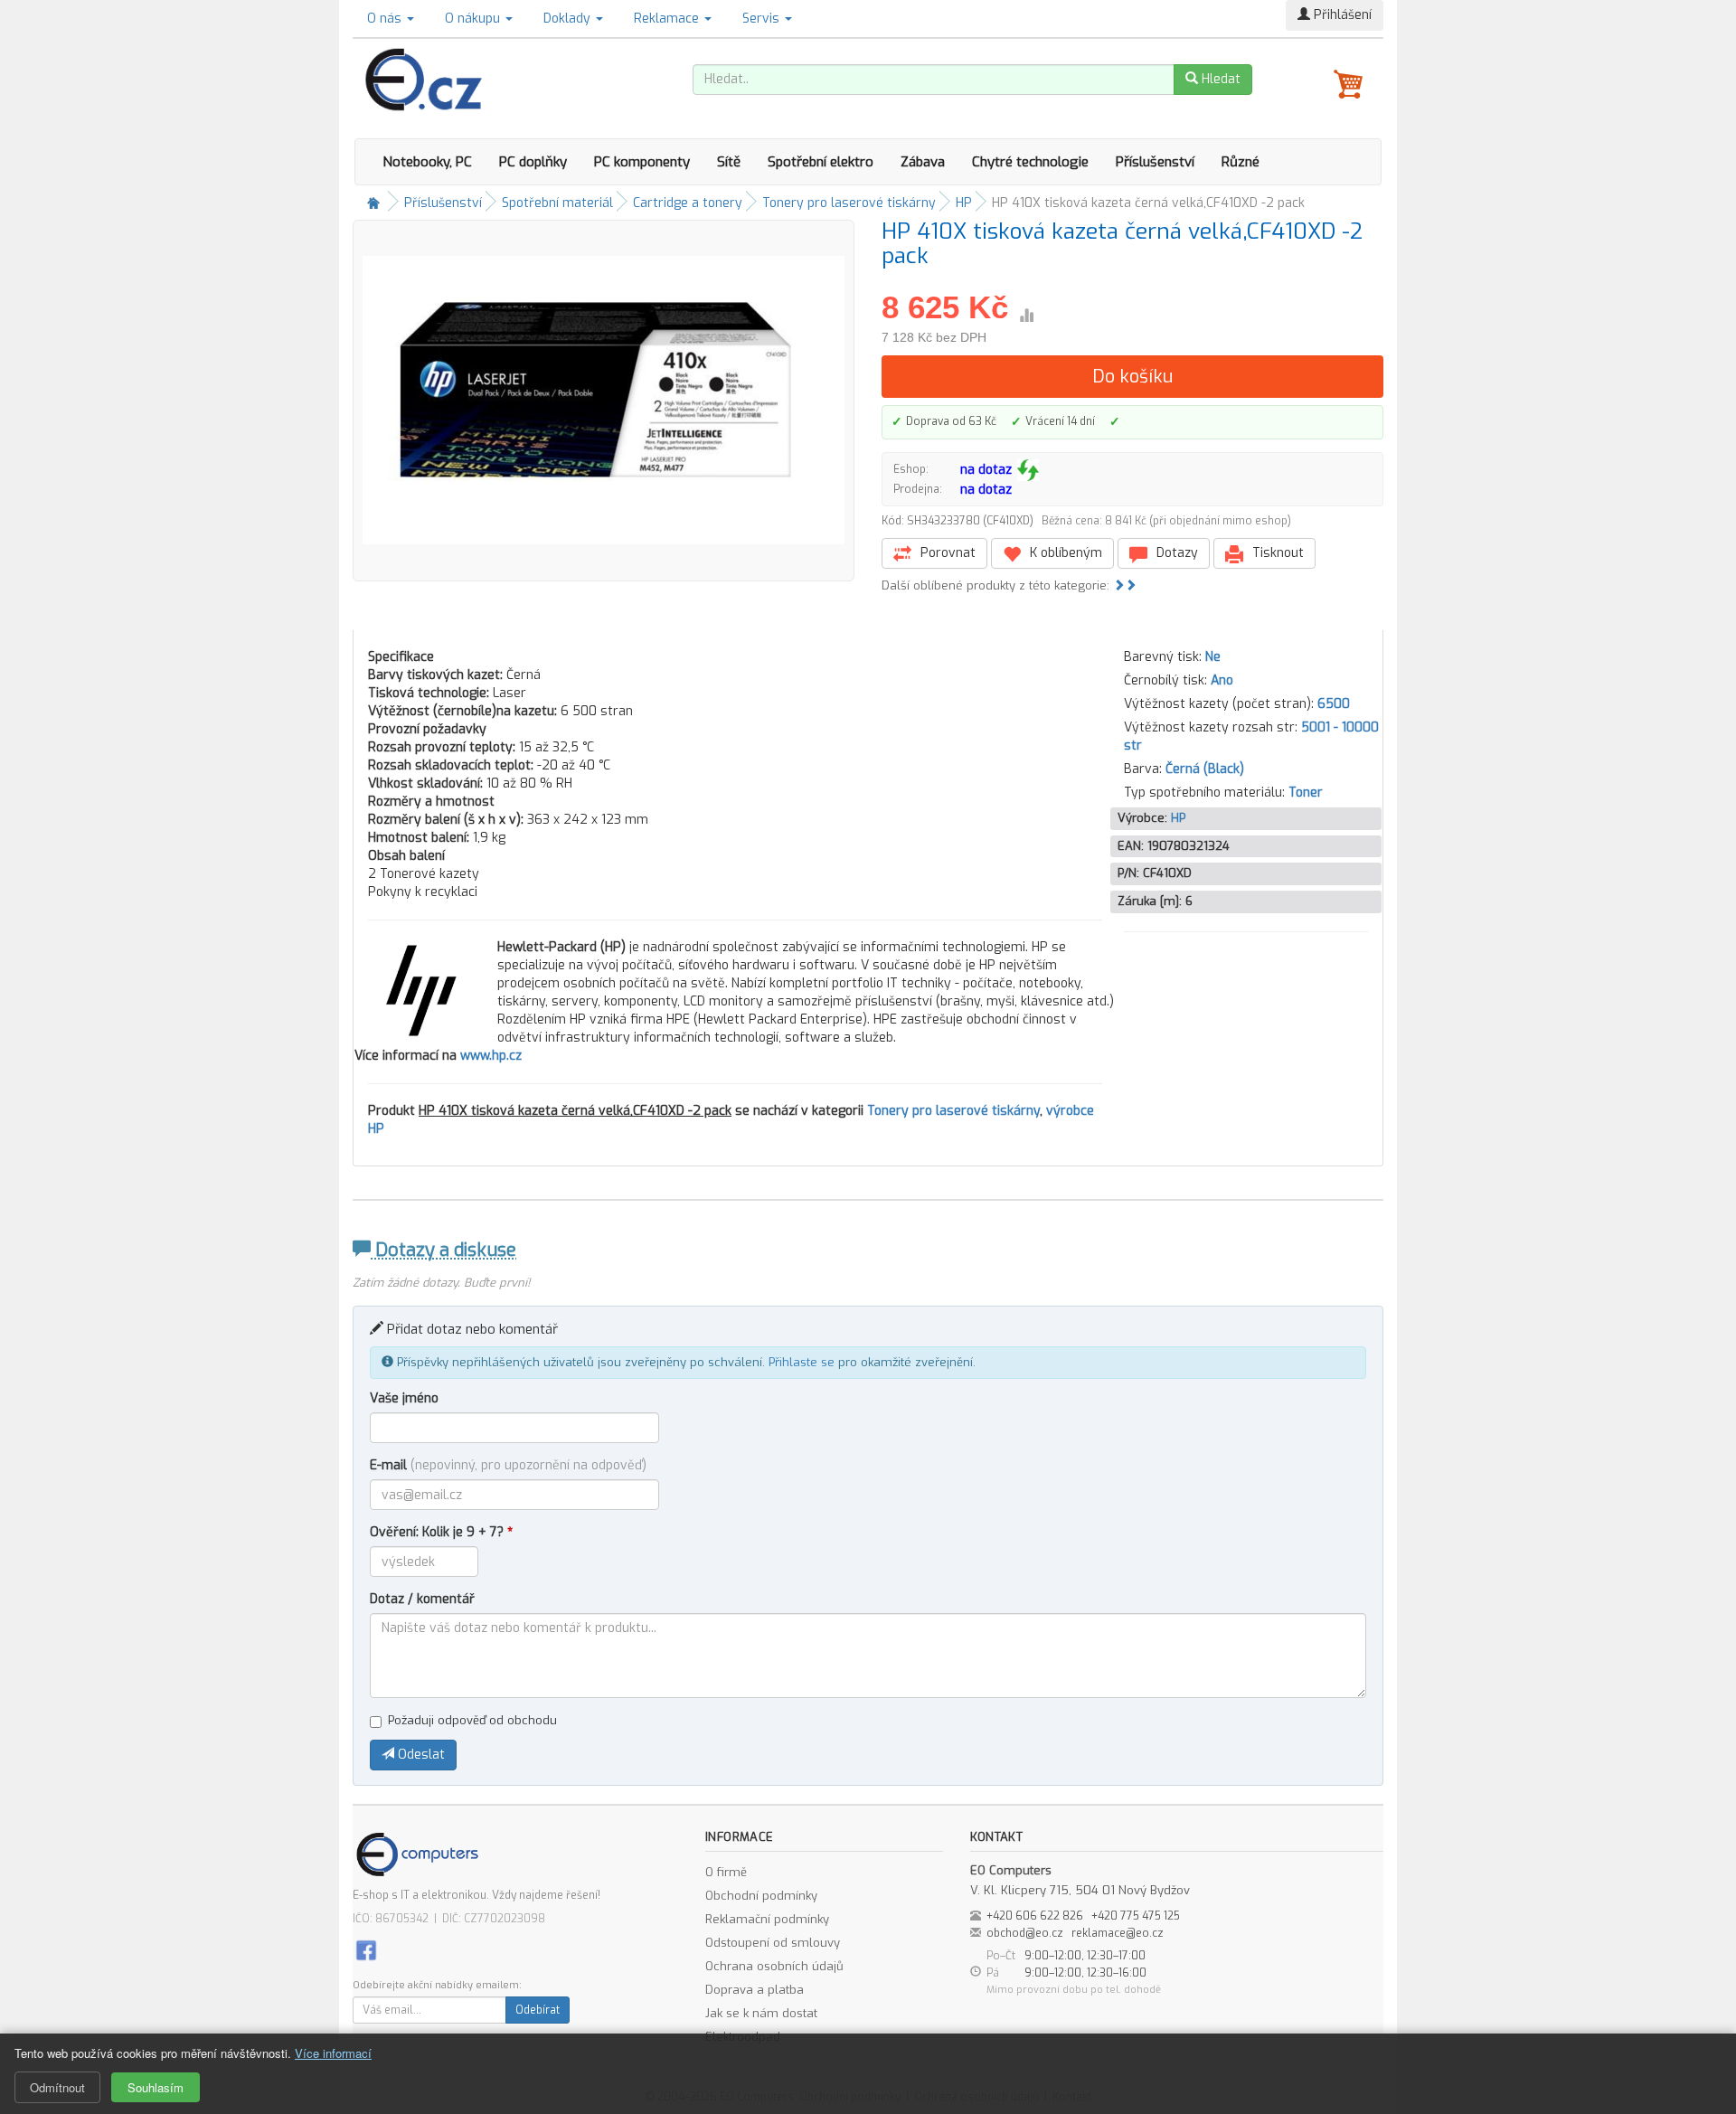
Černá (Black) (1205, 769)
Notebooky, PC (427, 162)
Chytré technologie (1030, 162)
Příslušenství (1155, 162)
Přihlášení (1341, 15)
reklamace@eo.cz (1118, 1933)
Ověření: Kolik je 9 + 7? (441, 1532)
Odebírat (538, 2010)
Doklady (569, 19)
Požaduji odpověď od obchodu (472, 1720)
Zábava (923, 162)
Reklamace (668, 19)
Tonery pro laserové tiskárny (849, 203)
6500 (1334, 704)
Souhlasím (156, 2087)
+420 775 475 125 (1136, 1916)
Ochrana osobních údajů (774, 1966)
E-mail (508, 1465)
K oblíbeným (1064, 553)
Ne (1213, 657)
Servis (763, 19)
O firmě (726, 1872)
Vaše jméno (404, 1398)
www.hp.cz (491, 1056)
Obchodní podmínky (761, 1896)
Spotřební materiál (557, 203)
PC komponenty (642, 162)
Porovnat (946, 553)
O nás (386, 19)
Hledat (1219, 79)
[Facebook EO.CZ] (366, 1949)
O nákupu (474, 19)
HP (964, 203)
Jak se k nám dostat (761, 2013)
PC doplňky (533, 162)
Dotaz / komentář (422, 1599)
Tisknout (1276, 553)
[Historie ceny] (1026, 316)
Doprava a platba (755, 1990)
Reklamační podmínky (767, 1919)
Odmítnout (57, 2087)
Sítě (729, 162)
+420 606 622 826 (1035, 1916)
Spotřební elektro (821, 162)
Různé (1241, 162)
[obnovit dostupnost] (1028, 470)
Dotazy (1175, 553)
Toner (1306, 793)
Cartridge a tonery (688, 203)
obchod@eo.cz (1025, 1933)
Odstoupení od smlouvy (773, 1943)
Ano (1222, 680)
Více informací (333, 2053)
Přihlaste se (802, 1362)
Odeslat (420, 1755)
